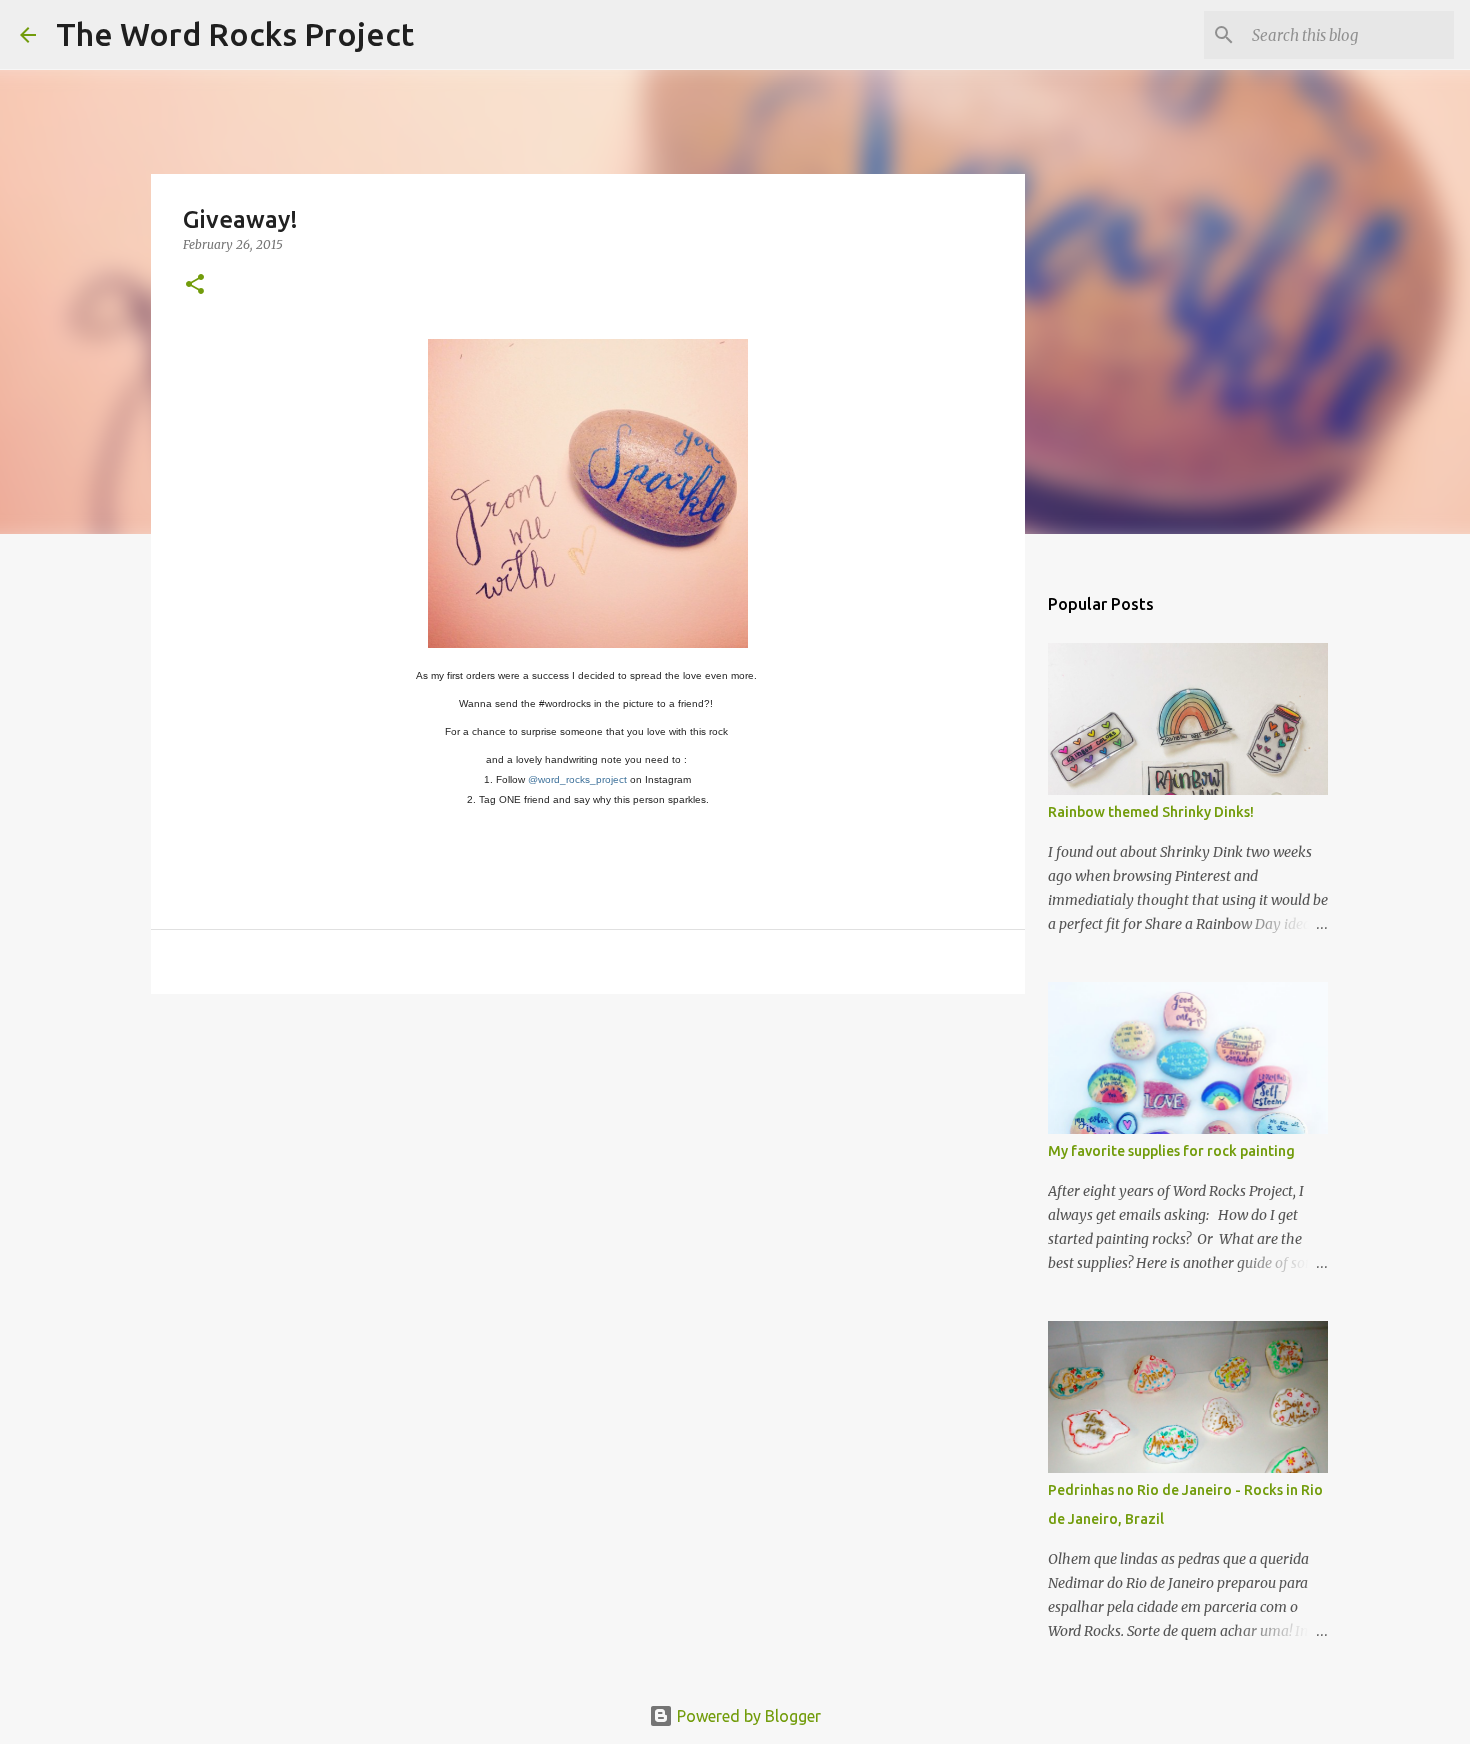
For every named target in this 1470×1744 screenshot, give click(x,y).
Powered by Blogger (747, 1716)
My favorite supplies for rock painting (1171, 1151)
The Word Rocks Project (235, 34)
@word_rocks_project (577, 779)
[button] (195, 285)
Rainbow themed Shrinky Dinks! (1151, 812)
